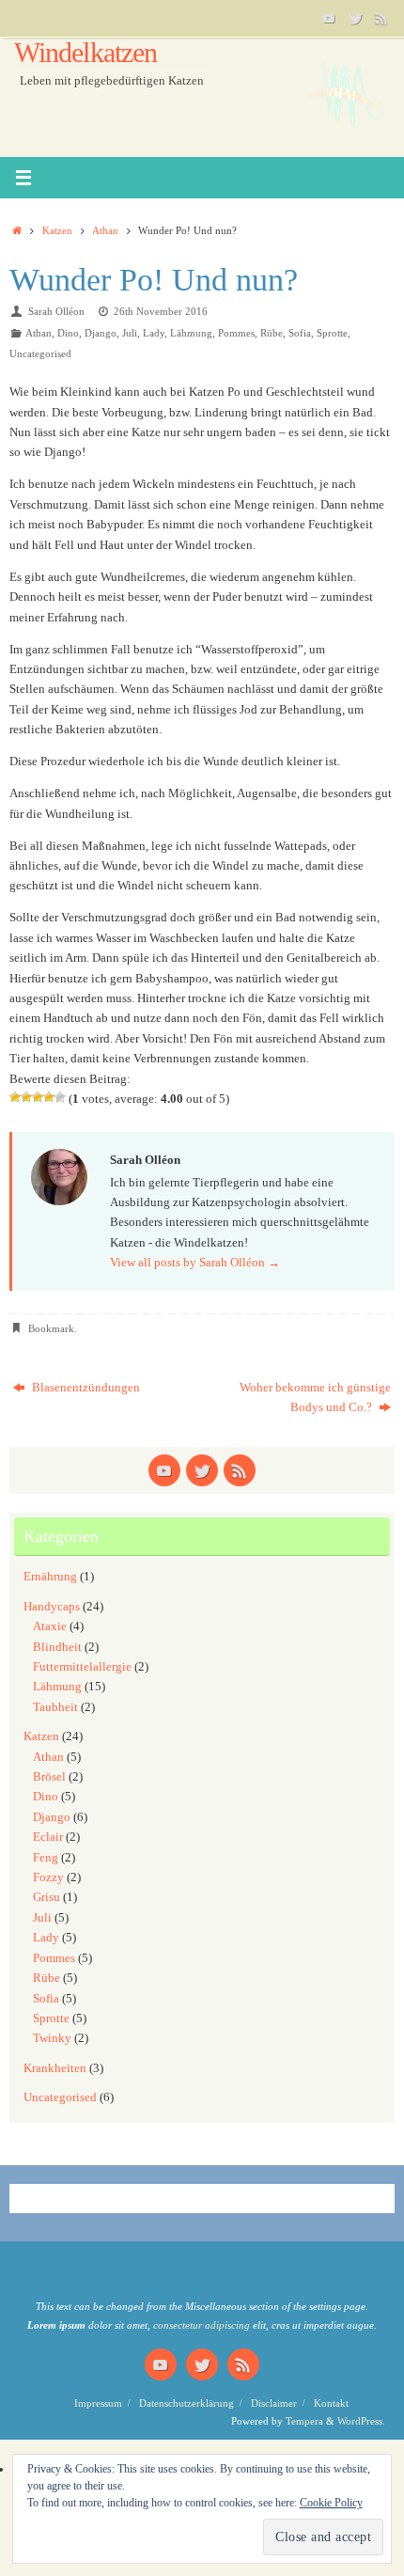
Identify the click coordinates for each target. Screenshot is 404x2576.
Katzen (57, 230)
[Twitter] (355, 18)
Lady (154, 333)
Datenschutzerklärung (186, 2403)
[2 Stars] (26, 1097)
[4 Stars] (49, 1097)
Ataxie (50, 1626)
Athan (105, 230)
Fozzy (48, 1877)
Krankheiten (55, 2068)
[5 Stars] (60, 1097)
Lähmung (191, 333)
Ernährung (50, 1577)
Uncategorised (40, 353)
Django (101, 333)
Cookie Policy (331, 2503)
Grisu (47, 1897)
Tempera (304, 2421)
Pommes (236, 333)
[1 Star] (15, 1097)
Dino (68, 333)
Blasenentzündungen (85, 1388)
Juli (130, 333)
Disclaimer (274, 2403)
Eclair (48, 1837)
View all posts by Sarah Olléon (195, 1263)
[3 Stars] (38, 1097)
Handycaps (52, 1607)
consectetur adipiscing (202, 2325)
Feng (46, 1858)
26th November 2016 (161, 311)
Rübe (272, 333)
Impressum (98, 2403)
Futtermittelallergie (82, 1667)
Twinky (52, 2038)
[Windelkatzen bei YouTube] (329, 18)
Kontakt (331, 2403)
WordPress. (361, 2421)
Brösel (49, 1777)
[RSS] (381, 18)
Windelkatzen (85, 53)
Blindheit (57, 1647)
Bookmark (51, 1328)
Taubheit (55, 1707)
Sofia (300, 333)
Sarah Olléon (56, 311)
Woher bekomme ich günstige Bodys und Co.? (315, 1398)
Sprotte (332, 333)
